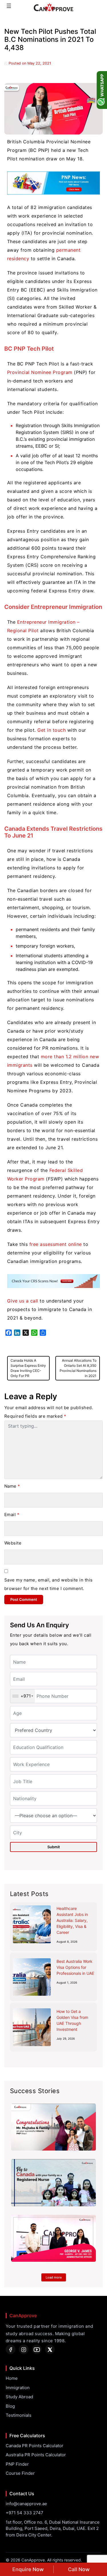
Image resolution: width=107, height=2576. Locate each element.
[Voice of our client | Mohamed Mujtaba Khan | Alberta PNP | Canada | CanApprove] (53, 2127)
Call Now (79, 2569)
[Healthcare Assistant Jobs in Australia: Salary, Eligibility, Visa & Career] (32, 1924)
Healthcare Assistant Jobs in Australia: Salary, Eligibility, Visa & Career (72, 1920)
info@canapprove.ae (26, 2504)
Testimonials (19, 2415)
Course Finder (20, 2473)
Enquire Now (28, 2569)
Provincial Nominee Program (40, 372)
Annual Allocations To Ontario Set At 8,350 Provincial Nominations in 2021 (78, 1368)
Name (12, 1486)
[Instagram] (24, 2349)
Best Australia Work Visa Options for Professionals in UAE (75, 1967)
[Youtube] (37, 2349)
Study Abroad (19, 2397)
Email (12, 1515)
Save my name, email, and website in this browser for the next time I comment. (49, 1584)
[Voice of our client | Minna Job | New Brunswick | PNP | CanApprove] (53, 2183)
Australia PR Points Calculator (36, 2455)
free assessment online (56, 1244)
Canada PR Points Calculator (35, 2446)
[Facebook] (11, 2349)
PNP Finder (17, 2464)
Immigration (18, 2388)
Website (13, 1543)
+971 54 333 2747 (25, 2513)
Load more (54, 2277)
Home (12, 2378)
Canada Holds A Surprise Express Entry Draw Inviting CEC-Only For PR (28, 1368)
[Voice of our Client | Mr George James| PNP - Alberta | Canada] (53, 2238)
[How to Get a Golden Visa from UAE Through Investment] (32, 2027)
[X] (50, 2349)
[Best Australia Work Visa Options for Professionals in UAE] (32, 1977)
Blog (10, 2406)
